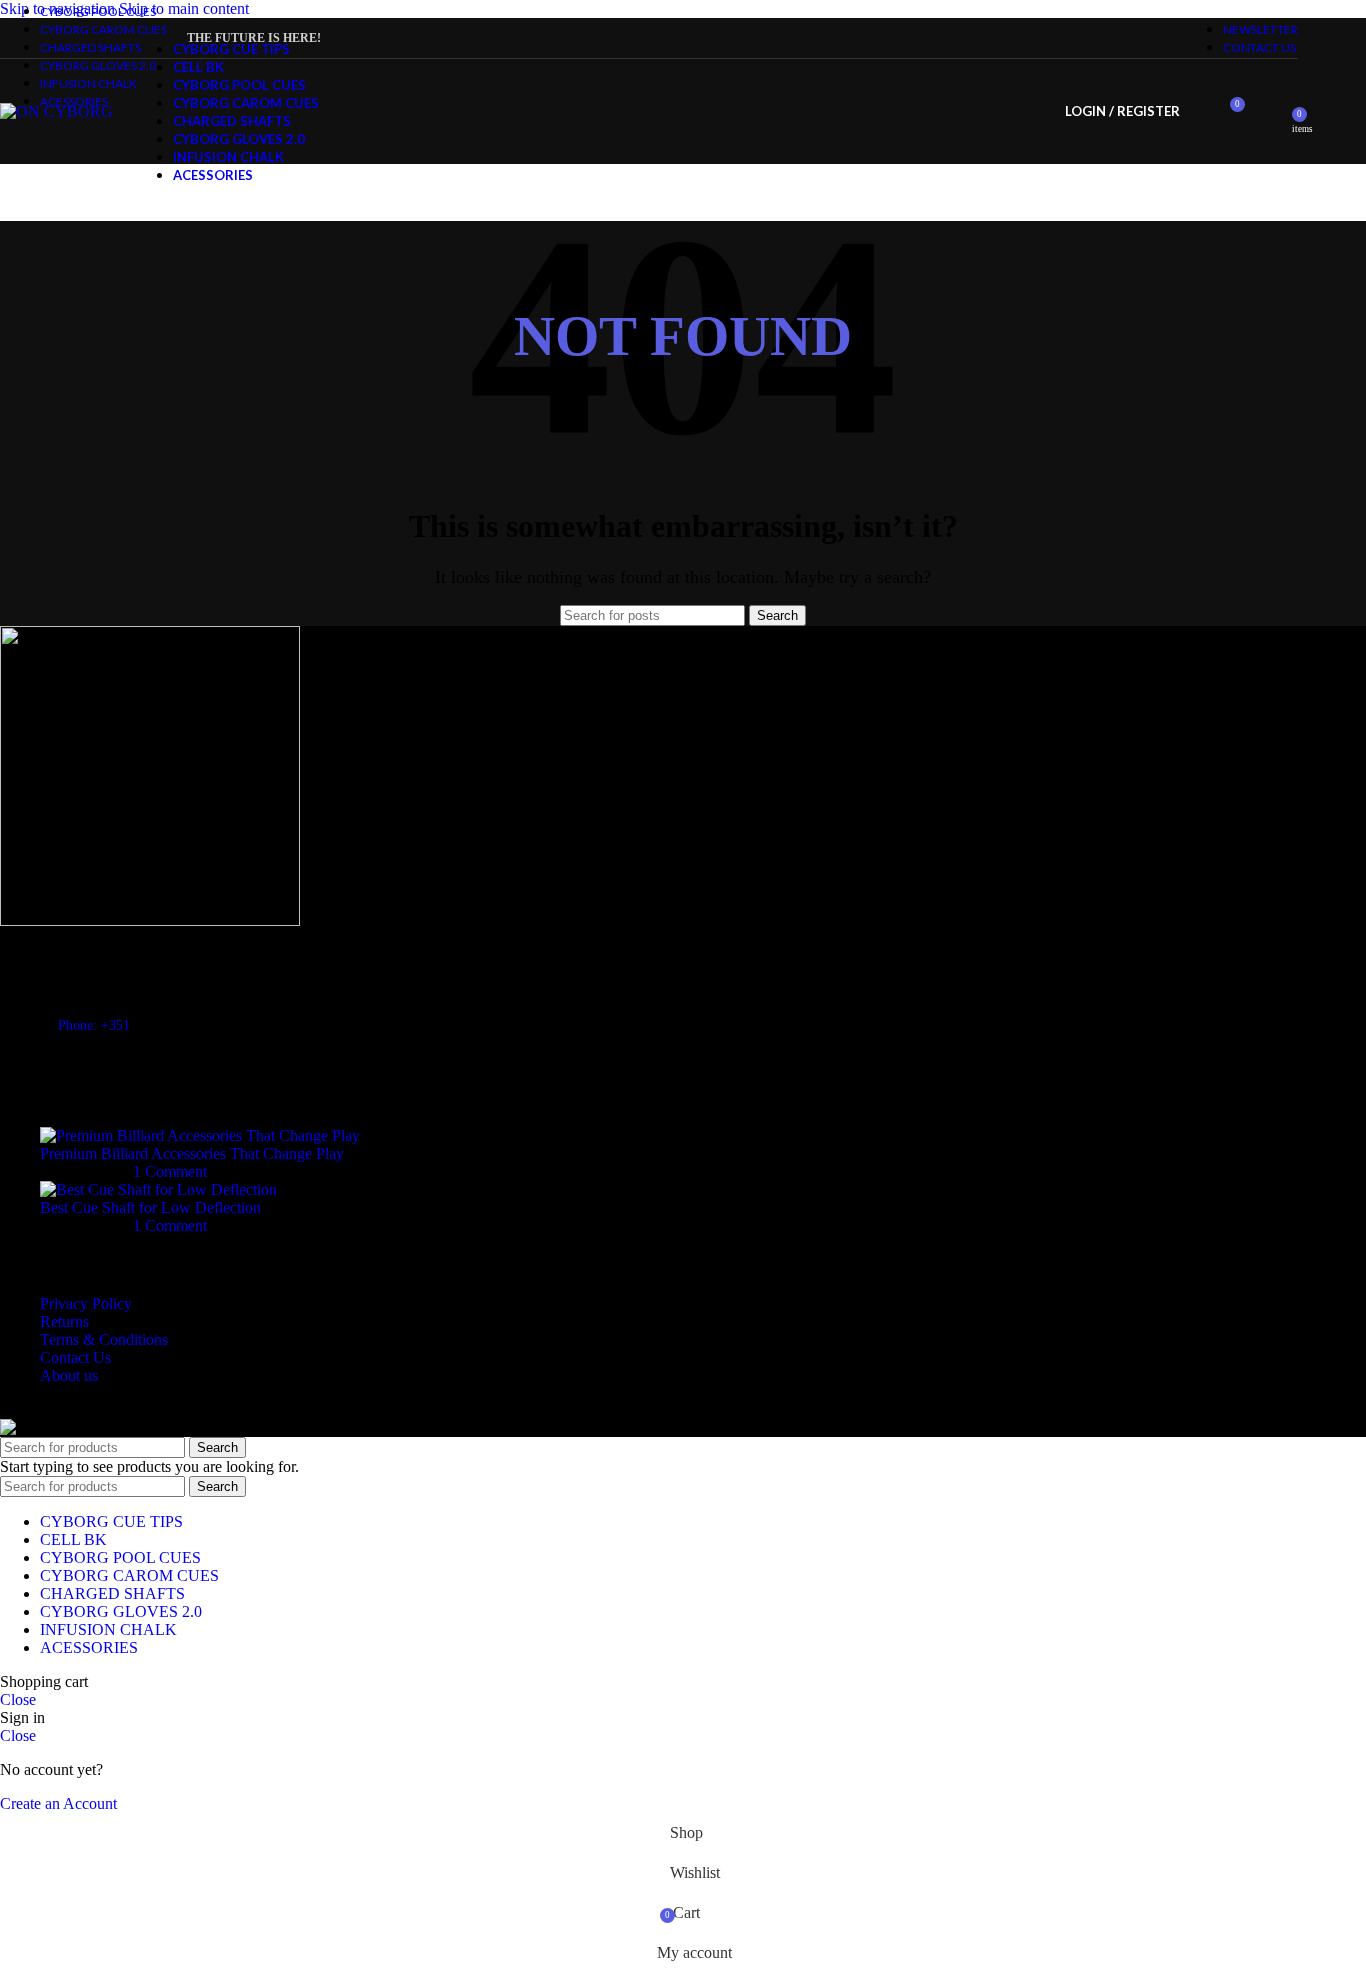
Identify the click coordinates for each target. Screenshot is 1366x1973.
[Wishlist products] (1270, 112)
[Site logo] (56, 111)
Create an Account (58, 1803)
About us (69, 1375)
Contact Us (75, 1357)
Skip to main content (184, 8)
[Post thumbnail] (200, 1135)
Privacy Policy (86, 1303)
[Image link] (150, 920)
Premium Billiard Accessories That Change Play (192, 1153)
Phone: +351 (94, 1025)
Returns (64, 1321)
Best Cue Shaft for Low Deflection (150, 1207)
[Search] (1200, 112)
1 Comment (170, 1171)
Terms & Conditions (104, 1339)
